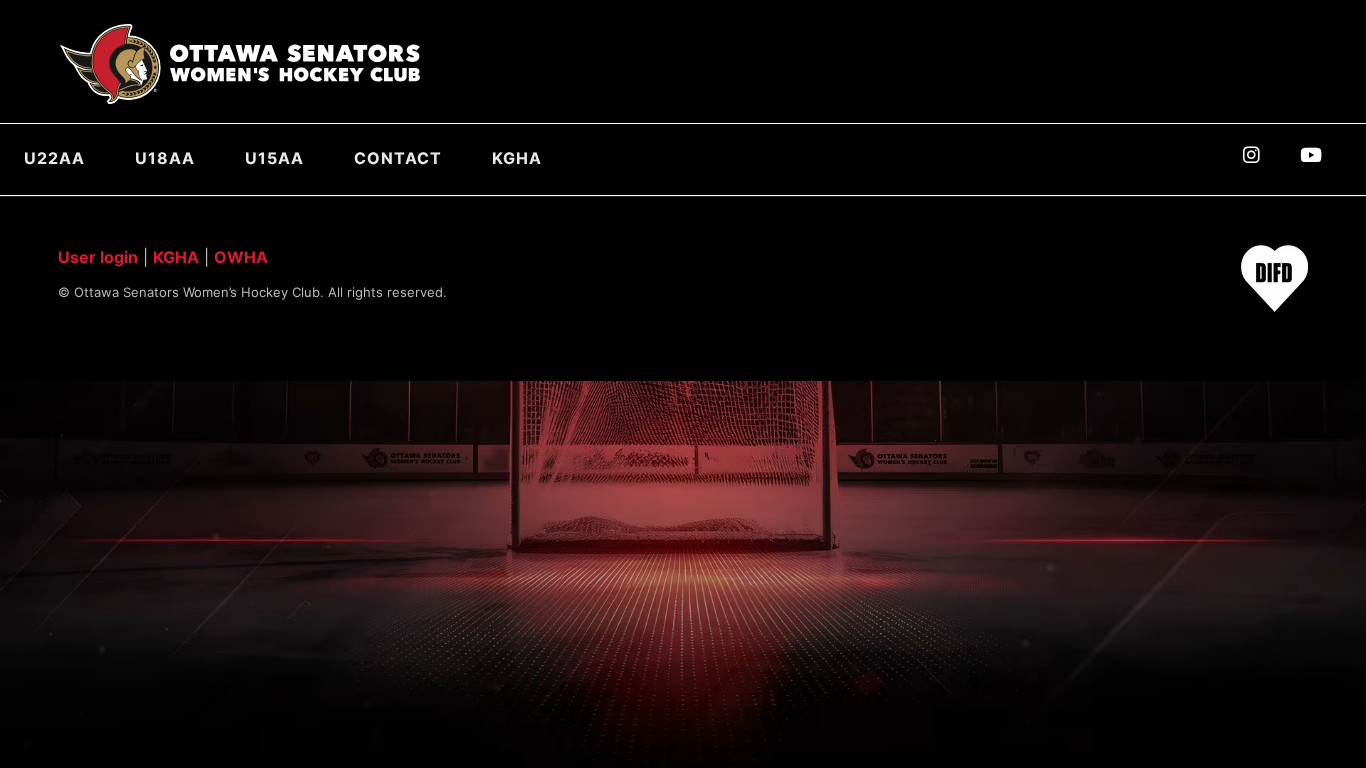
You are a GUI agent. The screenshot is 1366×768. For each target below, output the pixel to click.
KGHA (517, 158)
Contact (398, 158)
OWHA (241, 257)
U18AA (165, 158)
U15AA (274, 158)
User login (98, 257)
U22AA (54, 158)
